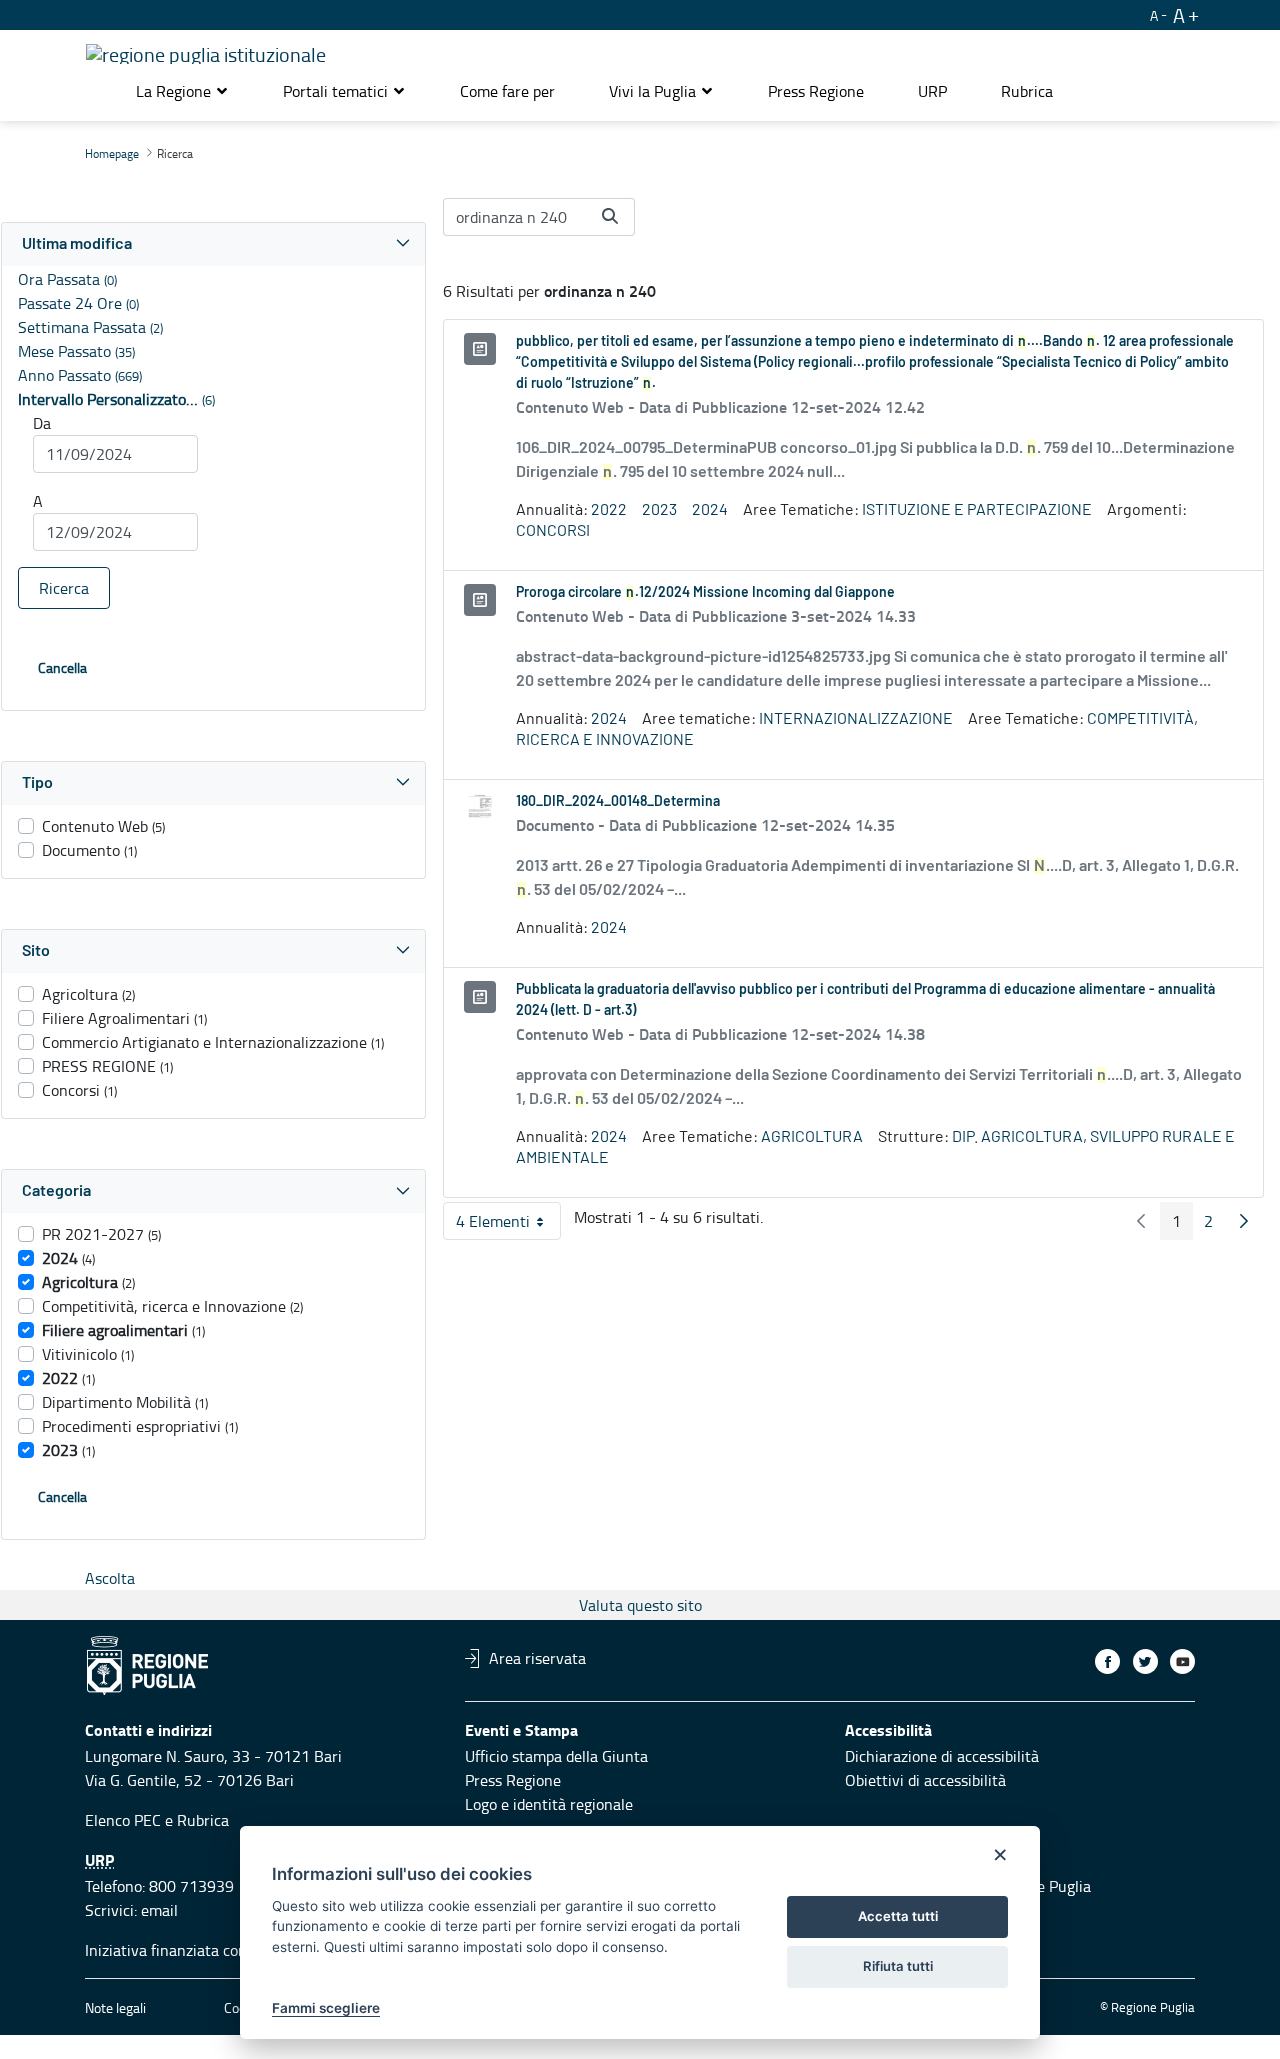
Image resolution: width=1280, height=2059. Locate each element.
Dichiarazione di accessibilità (942, 1756)
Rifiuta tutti (898, 1966)
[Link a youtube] (1182, 1661)
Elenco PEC (123, 1820)
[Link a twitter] (1145, 1661)
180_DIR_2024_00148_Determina (618, 802)
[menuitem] (507, 91)
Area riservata (537, 1658)
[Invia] (610, 216)
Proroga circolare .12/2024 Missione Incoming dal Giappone (705, 593)
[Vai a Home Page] (206, 51)
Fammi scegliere (326, 2008)
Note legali (115, 2007)
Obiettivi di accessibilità (925, 1780)
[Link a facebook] (1107, 1661)
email (159, 1910)
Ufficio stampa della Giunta (556, 1756)
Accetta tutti (898, 1916)
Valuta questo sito (640, 1605)
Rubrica (203, 1820)
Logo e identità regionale (549, 1804)
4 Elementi (508, 1225)
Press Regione (513, 1780)
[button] (182, 91)
